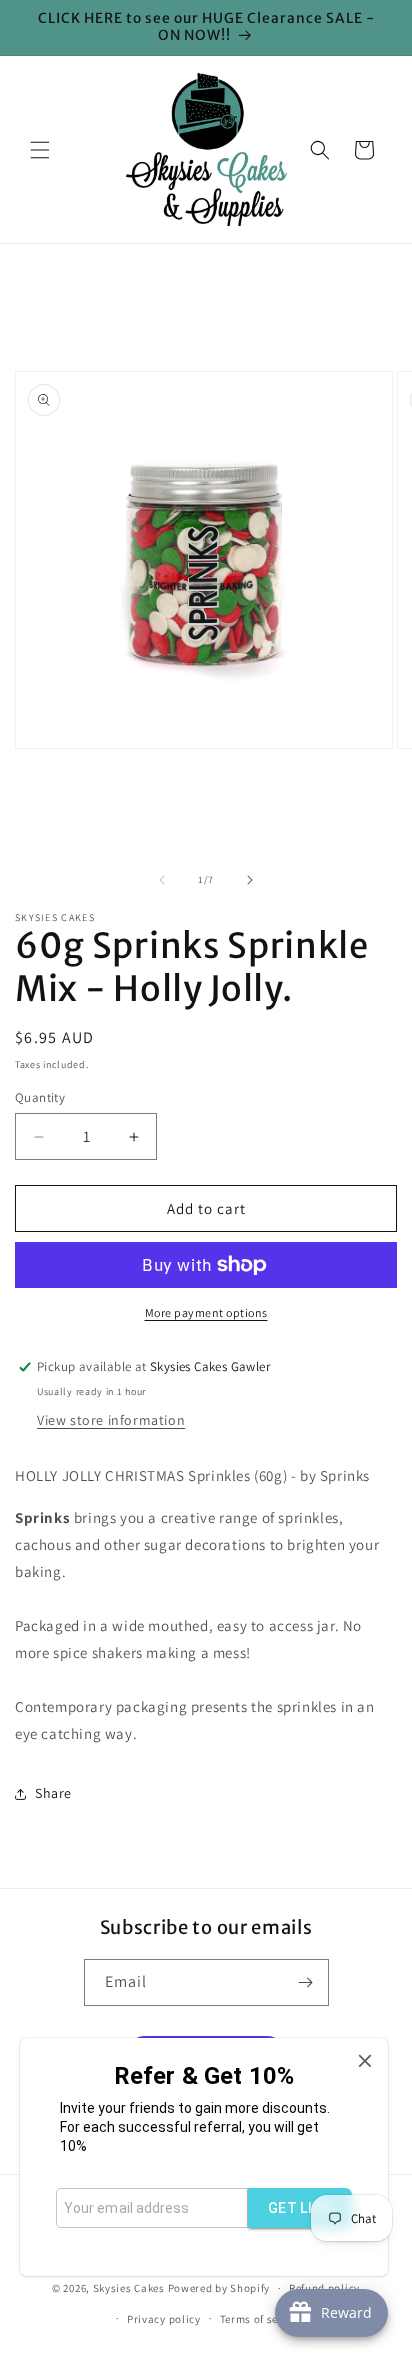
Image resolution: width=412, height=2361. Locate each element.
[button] (40, 150)
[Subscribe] (306, 1982)
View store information (111, 1420)
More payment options (206, 1312)
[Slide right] (250, 880)
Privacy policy (164, 2319)
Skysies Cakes (129, 2288)
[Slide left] (162, 880)
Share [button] (53, 1793)
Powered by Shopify (219, 2288)
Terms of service (262, 2319)
